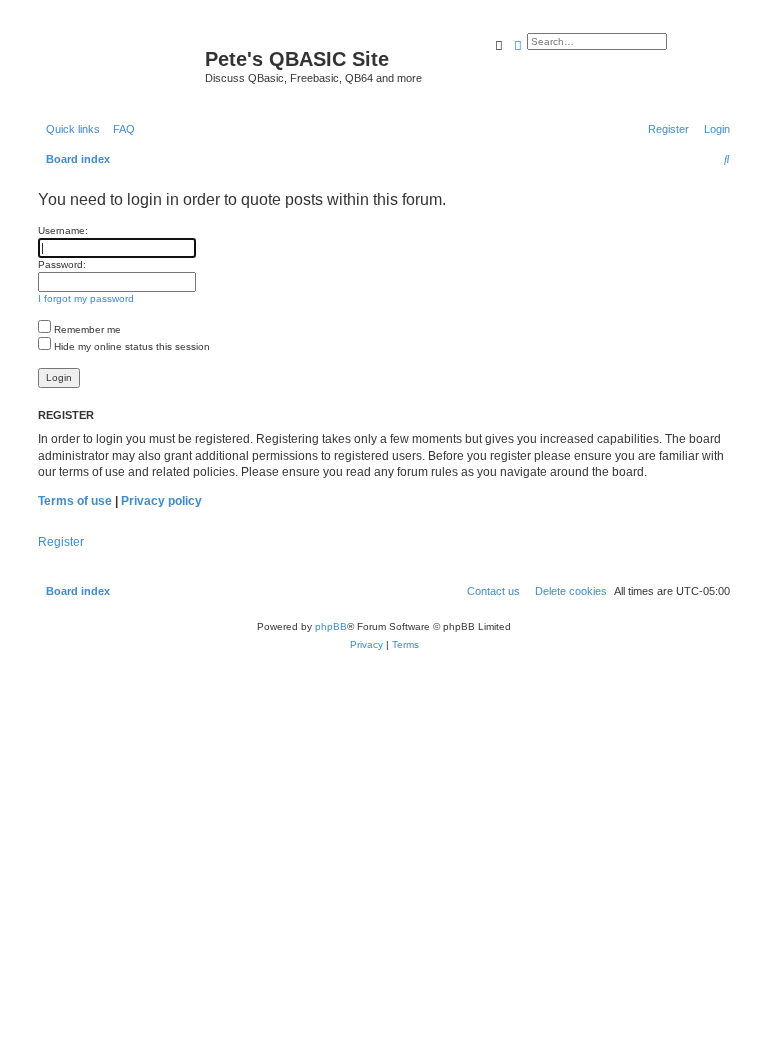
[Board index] (119, 65)
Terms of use (75, 501)
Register (61, 542)
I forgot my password (86, 298)
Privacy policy (161, 501)
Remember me (86, 329)
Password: (62, 264)
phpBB (331, 626)
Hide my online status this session (130, 346)
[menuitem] (120, 129)
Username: (63, 230)
